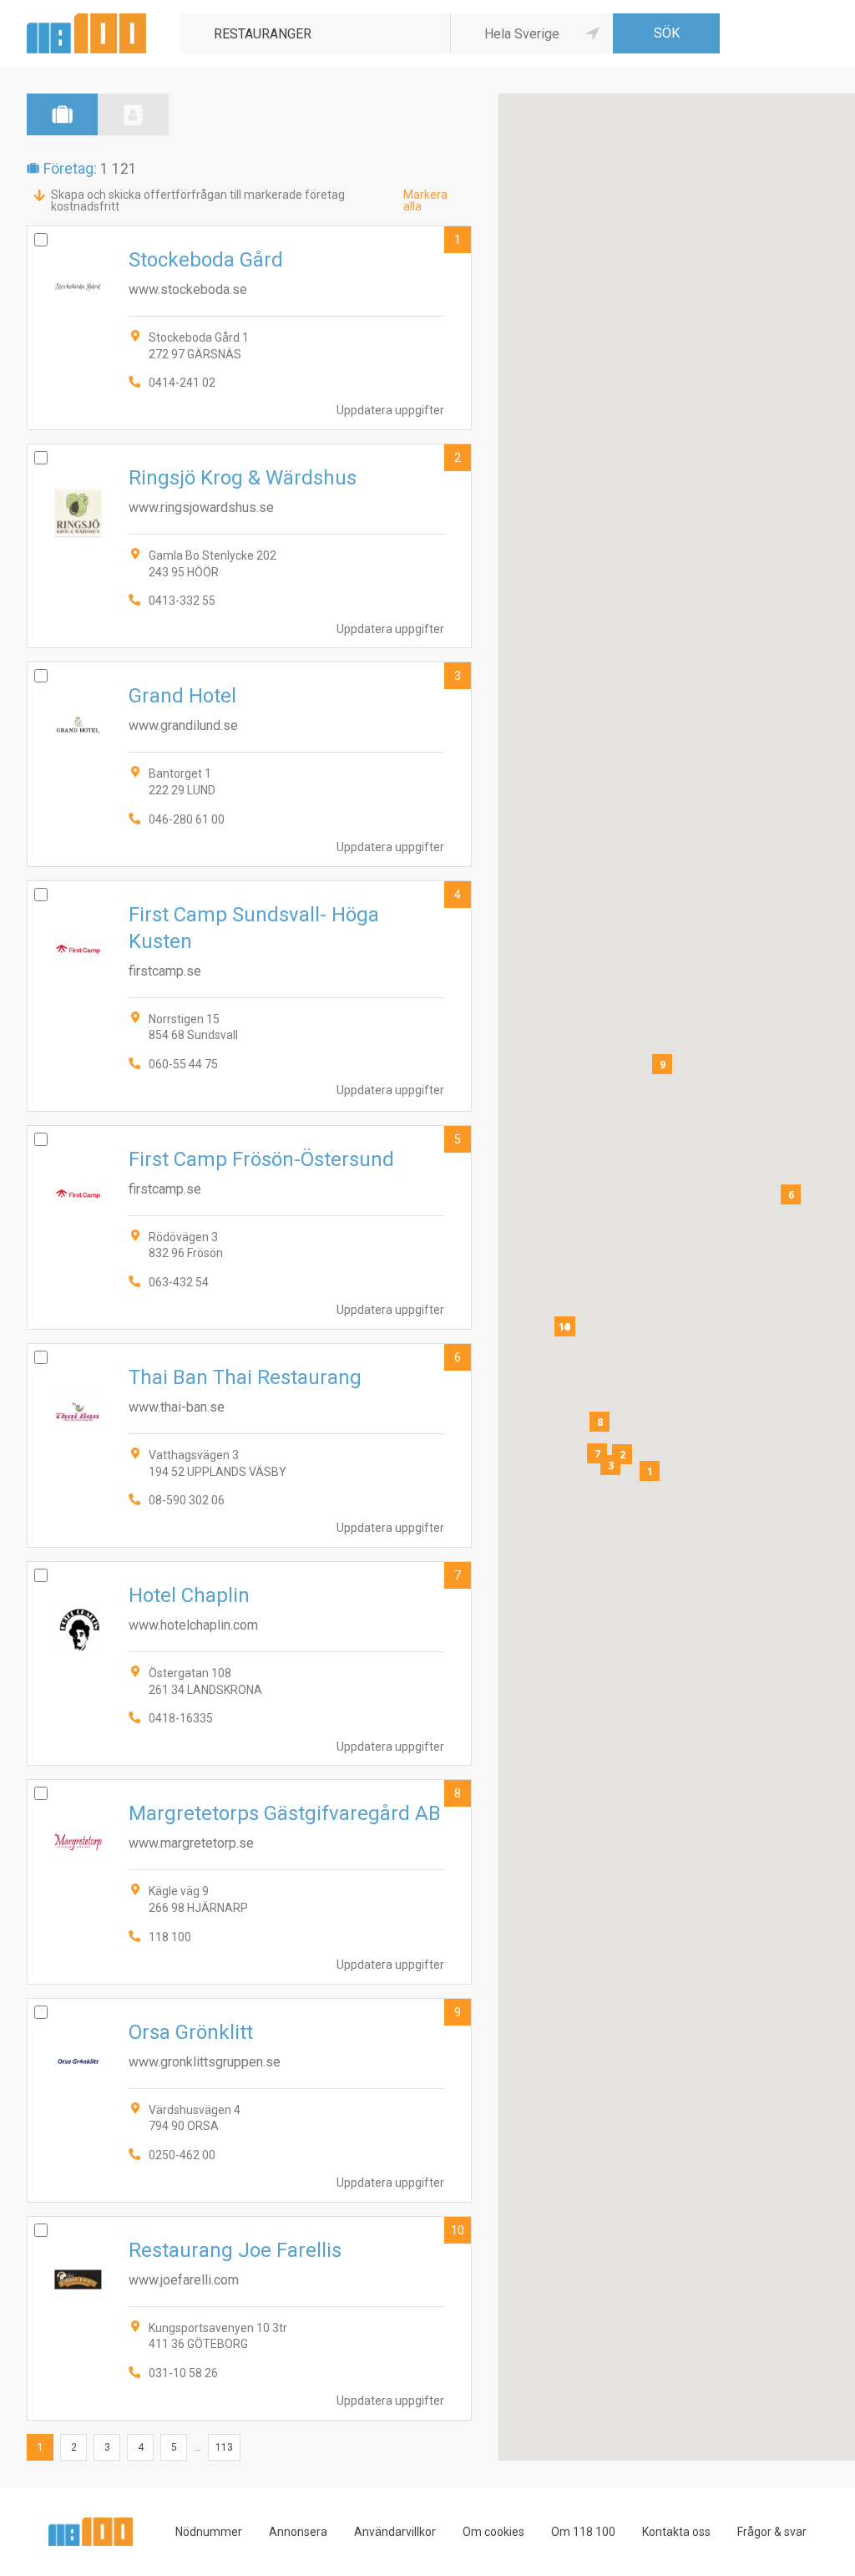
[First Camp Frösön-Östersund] (249, 1227)
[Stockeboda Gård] (249, 328)
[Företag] (62, 114)
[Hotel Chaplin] (249, 1663)
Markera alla (425, 200)
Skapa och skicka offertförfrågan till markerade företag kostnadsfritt (198, 200)
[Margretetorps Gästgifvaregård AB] (249, 1881)
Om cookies (493, 2532)
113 (224, 2447)
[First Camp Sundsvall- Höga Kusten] (249, 996)
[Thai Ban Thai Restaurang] (249, 1445)
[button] (650, 1471)
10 (458, 2230)
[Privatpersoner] (133, 114)
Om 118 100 (583, 2532)
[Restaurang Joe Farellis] (249, 2318)
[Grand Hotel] (249, 764)
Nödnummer (209, 2532)
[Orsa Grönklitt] (249, 2100)
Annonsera (298, 2532)
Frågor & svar (772, 2532)
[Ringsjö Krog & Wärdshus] (249, 546)
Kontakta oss (676, 2532)
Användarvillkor (395, 2532)
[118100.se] (86, 20)
